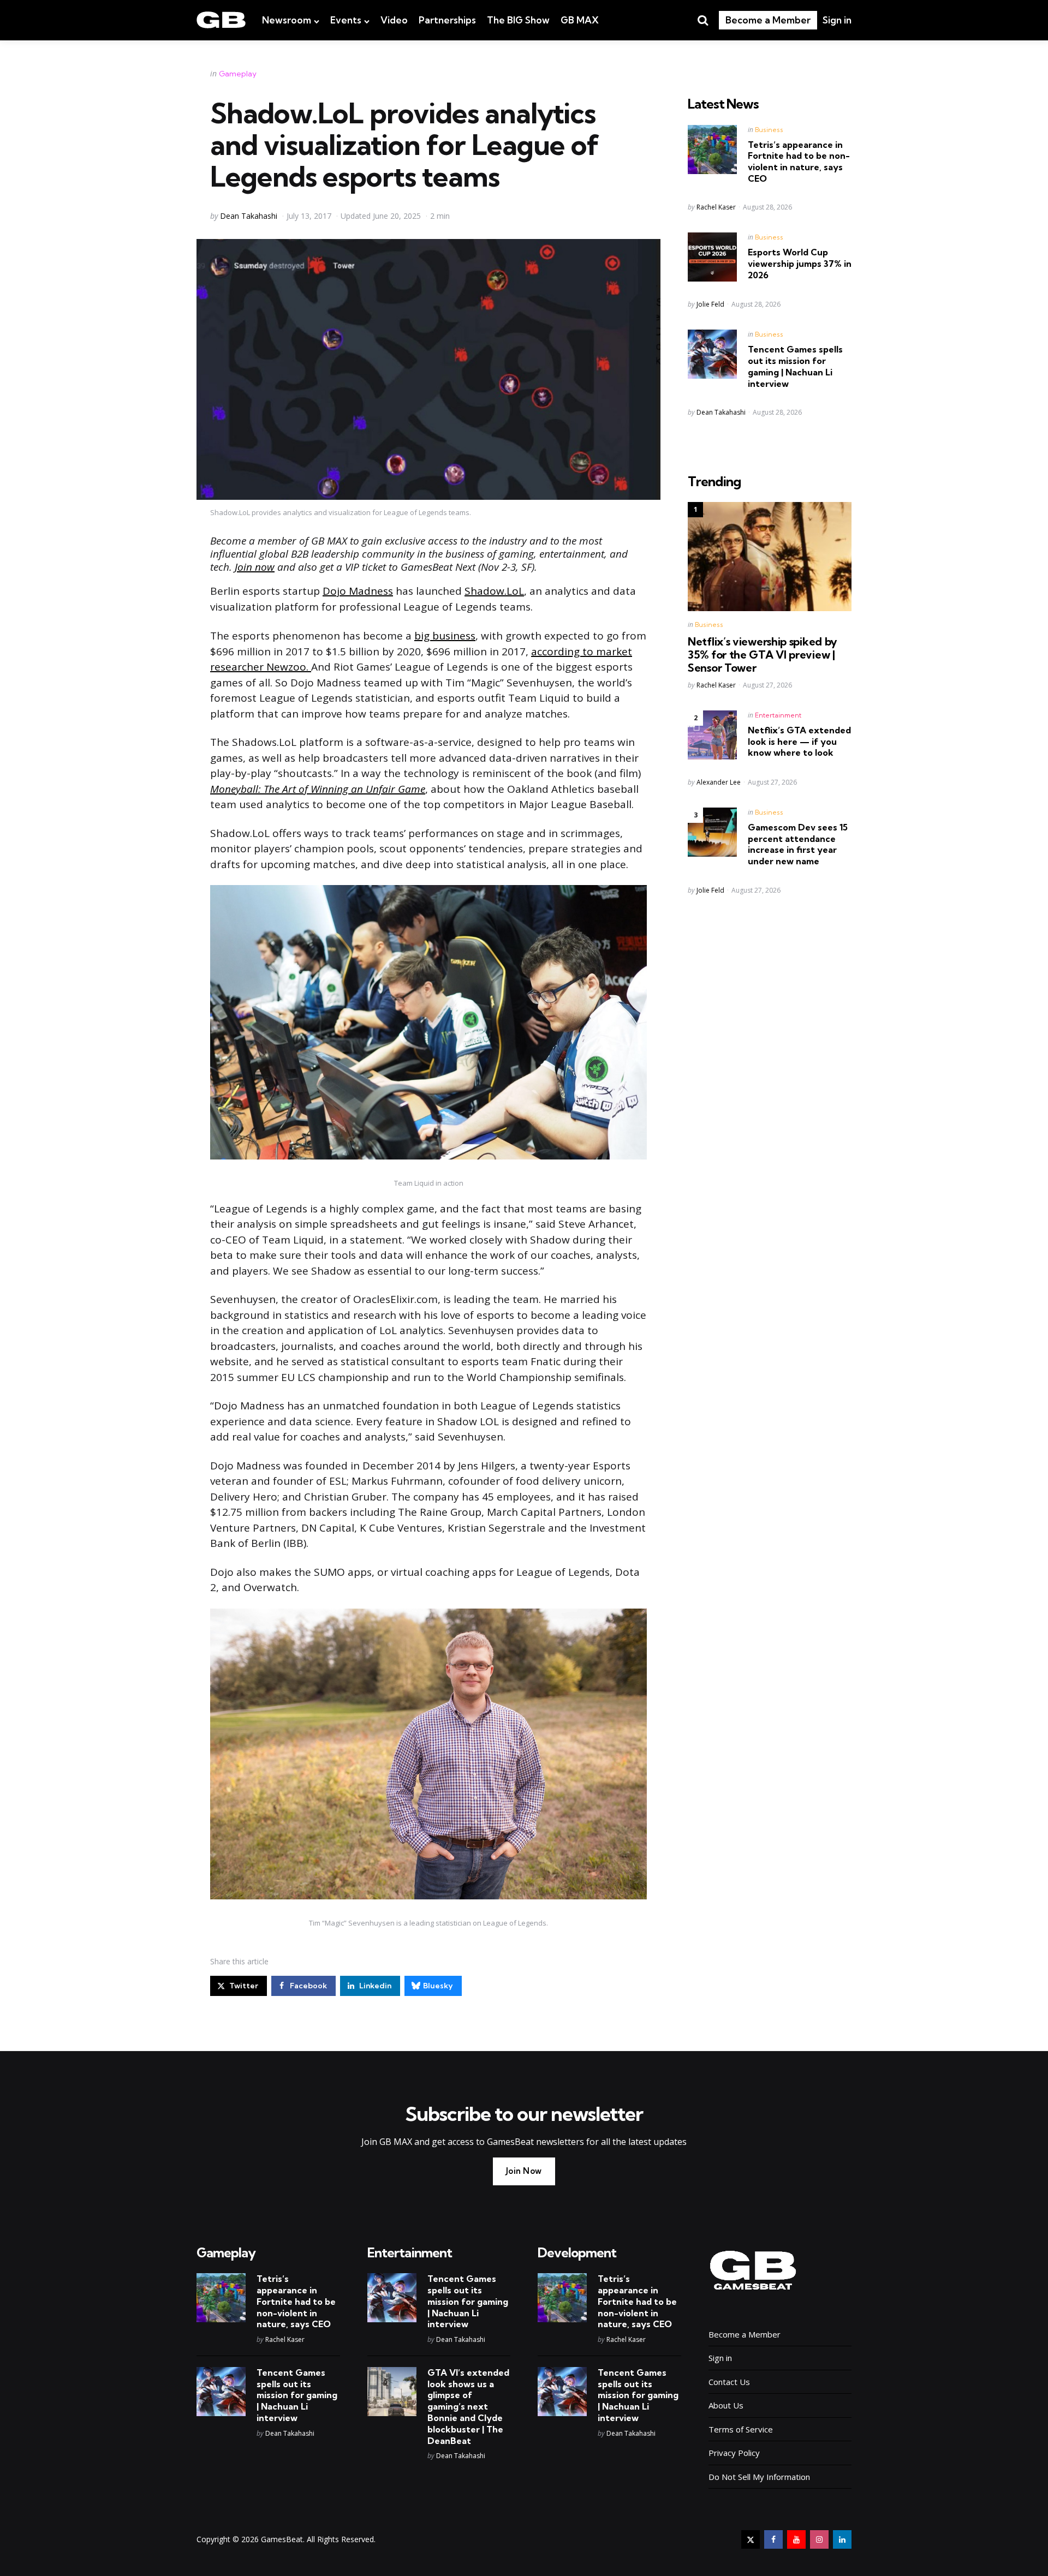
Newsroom (287, 20)
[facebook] (773, 2539)
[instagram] (819, 2539)
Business (769, 130)
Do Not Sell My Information (759, 2477)
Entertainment (778, 715)
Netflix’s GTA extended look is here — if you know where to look (799, 742)
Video (394, 20)
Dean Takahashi (249, 216)
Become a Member (768, 20)
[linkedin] (842, 2539)
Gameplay (238, 74)
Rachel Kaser (716, 207)
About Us (726, 2405)
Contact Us (729, 2382)
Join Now (524, 2171)
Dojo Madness (358, 591)
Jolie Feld (710, 304)
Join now (255, 567)
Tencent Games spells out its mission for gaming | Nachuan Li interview (795, 366)
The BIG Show (518, 20)
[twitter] (751, 2539)
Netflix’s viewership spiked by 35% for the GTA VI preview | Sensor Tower (763, 655)
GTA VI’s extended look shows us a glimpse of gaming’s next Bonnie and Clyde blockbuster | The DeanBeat (468, 2407)
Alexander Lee (719, 782)
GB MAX (580, 20)
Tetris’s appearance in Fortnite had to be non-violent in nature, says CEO (799, 162)
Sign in (837, 20)
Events (346, 20)
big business (445, 636)
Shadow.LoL (494, 591)
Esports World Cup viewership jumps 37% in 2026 (800, 264)
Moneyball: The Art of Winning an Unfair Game (318, 789)
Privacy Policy (734, 2453)
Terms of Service (741, 2429)
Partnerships (447, 20)
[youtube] (796, 2539)
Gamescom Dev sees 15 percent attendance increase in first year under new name (798, 844)
